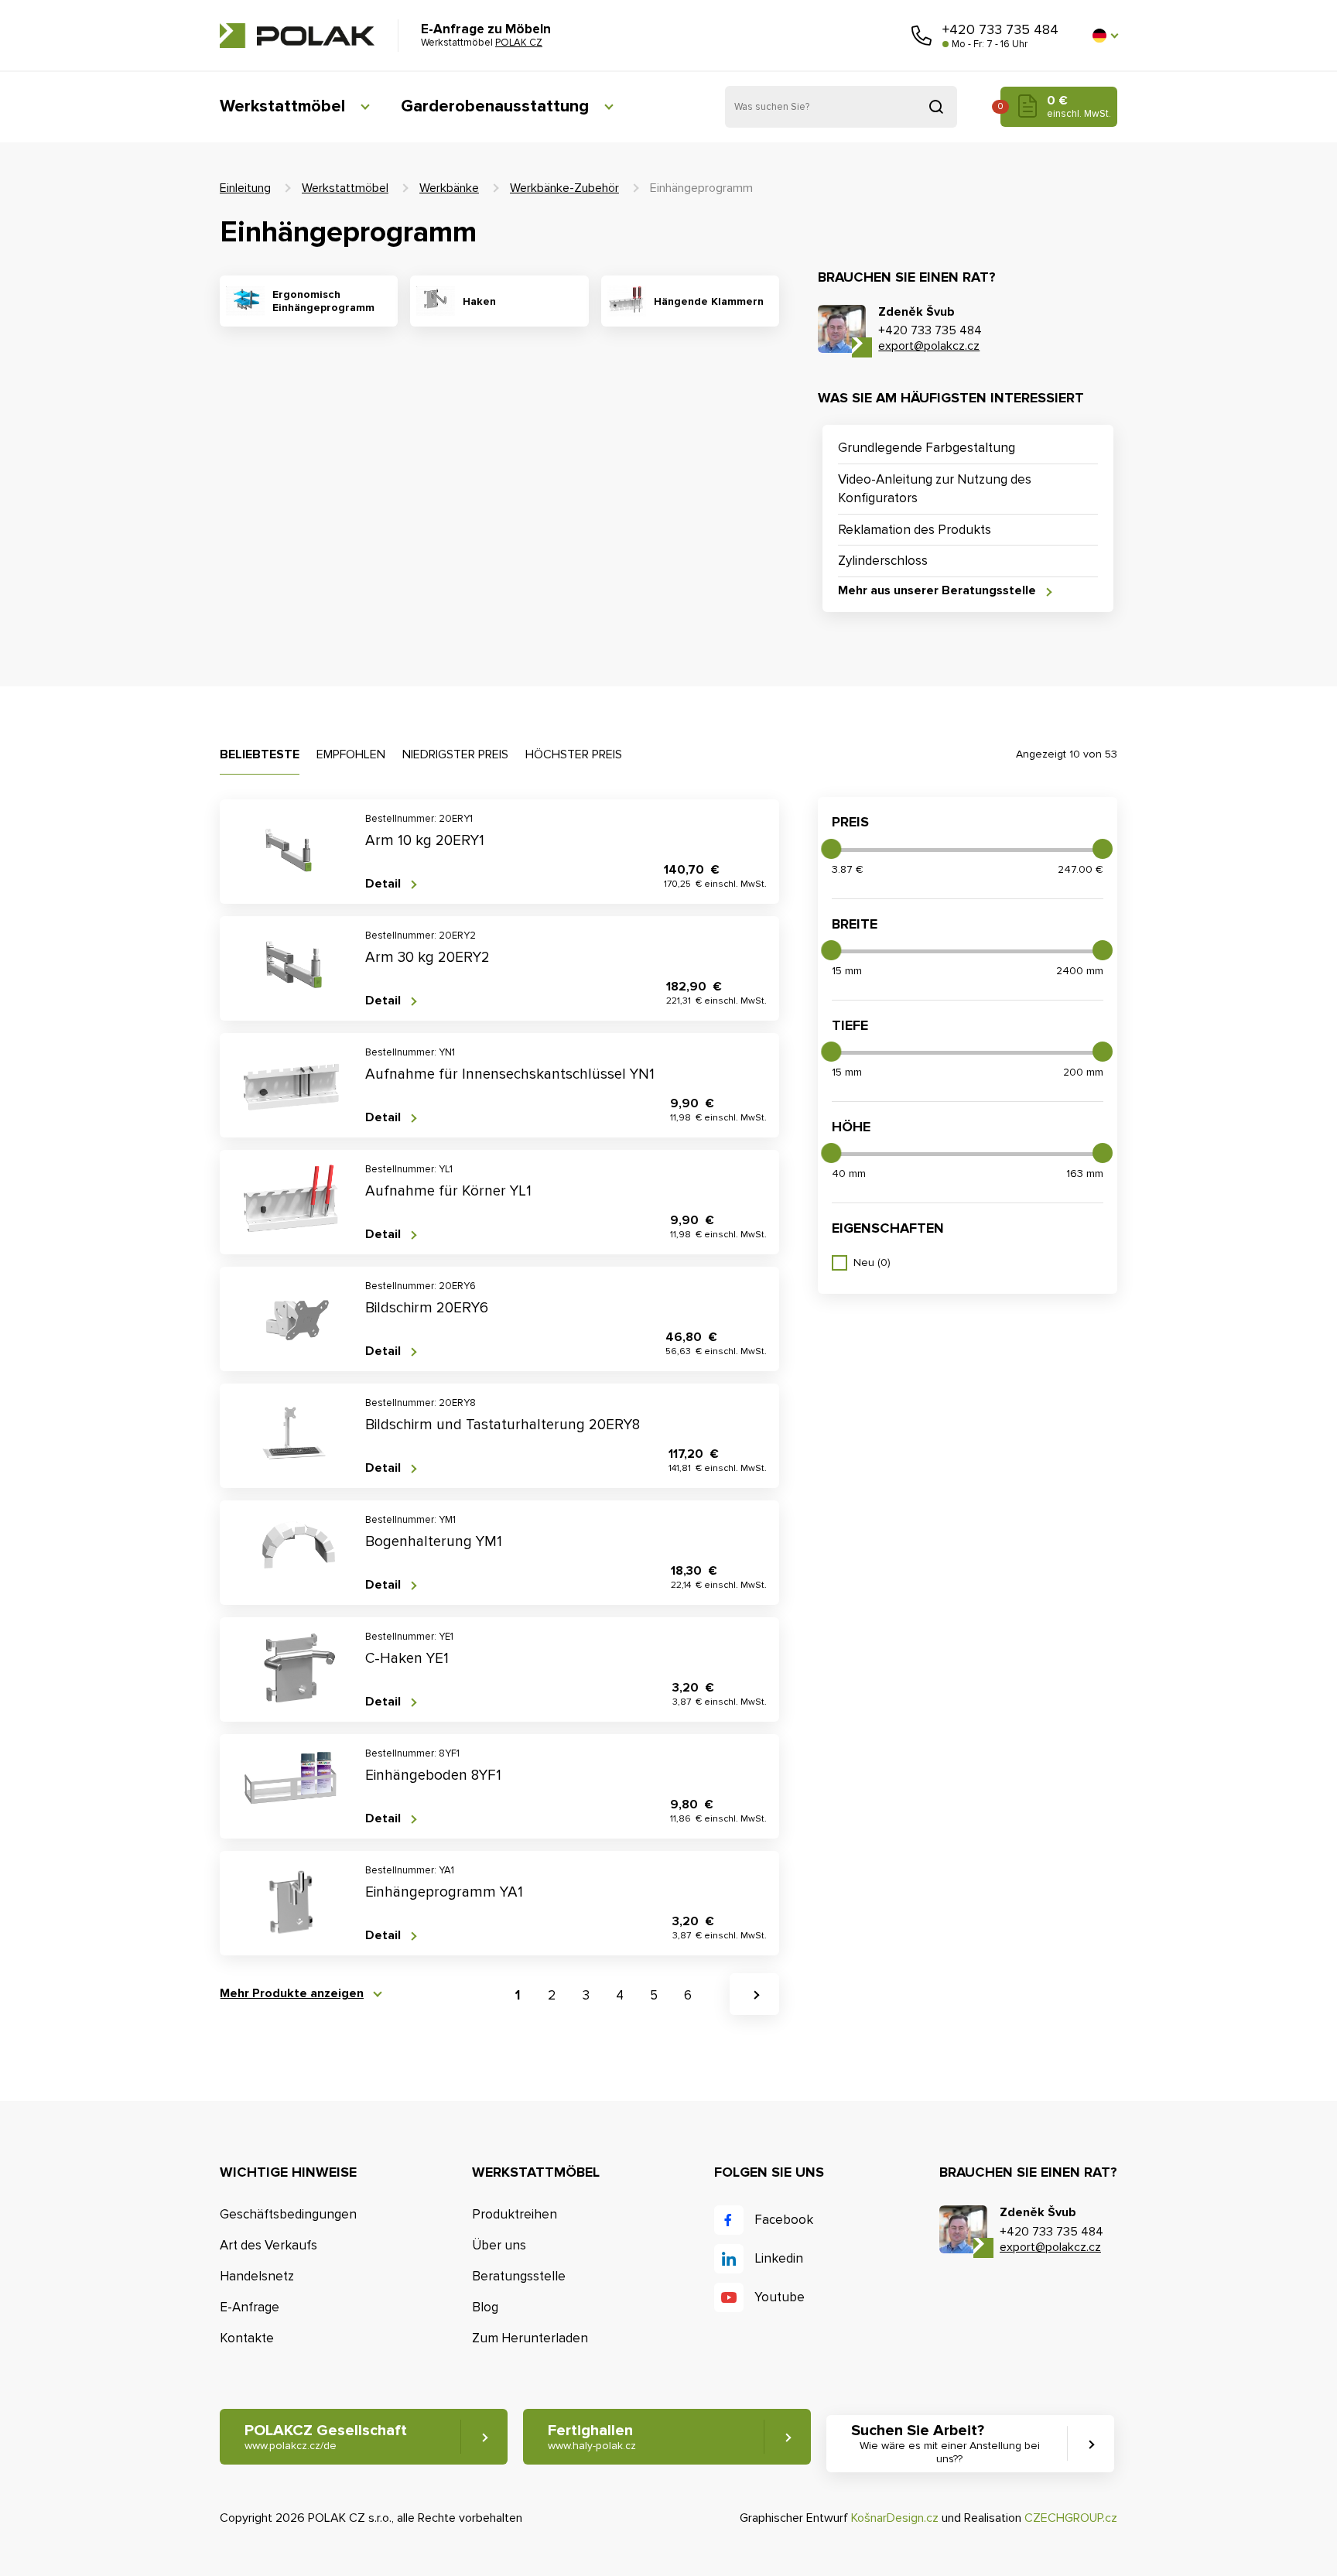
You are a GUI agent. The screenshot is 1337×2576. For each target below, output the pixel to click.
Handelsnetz (257, 2276)
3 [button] (586, 1995)
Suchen (936, 107)
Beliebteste (260, 754)
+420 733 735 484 (1000, 29)
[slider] (831, 849)
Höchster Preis (574, 754)
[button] (1105, 36)
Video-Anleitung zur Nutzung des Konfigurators (935, 489)
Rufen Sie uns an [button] (922, 36)
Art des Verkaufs (268, 2245)
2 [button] (552, 1995)
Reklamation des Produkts (915, 530)
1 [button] (518, 1995)
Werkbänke (449, 188)
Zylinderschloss (883, 561)
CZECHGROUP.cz (1071, 2518)
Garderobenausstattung (495, 106)
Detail (383, 884)
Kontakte (247, 2338)
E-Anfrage (250, 2307)
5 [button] (654, 1995)
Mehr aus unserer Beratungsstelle (937, 591)
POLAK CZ (297, 36)
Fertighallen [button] (592, 2437)
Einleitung (245, 188)
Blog (485, 2307)
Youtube (780, 2297)
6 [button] (688, 1995)
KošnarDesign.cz (895, 2518)
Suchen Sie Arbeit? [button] (945, 2443)
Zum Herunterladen (530, 2338)
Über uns (499, 2245)
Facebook (784, 2220)
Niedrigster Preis (455, 754)
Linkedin (779, 2258)
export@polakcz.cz (929, 346)
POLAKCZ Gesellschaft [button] (326, 2437)
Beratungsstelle (519, 2276)
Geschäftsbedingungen (288, 2214)
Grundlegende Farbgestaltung (927, 448)
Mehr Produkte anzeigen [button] (292, 1994)
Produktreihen (515, 2214)
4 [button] (620, 1995)
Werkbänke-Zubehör (564, 188)
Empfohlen (351, 754)
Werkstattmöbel (282, 106)
